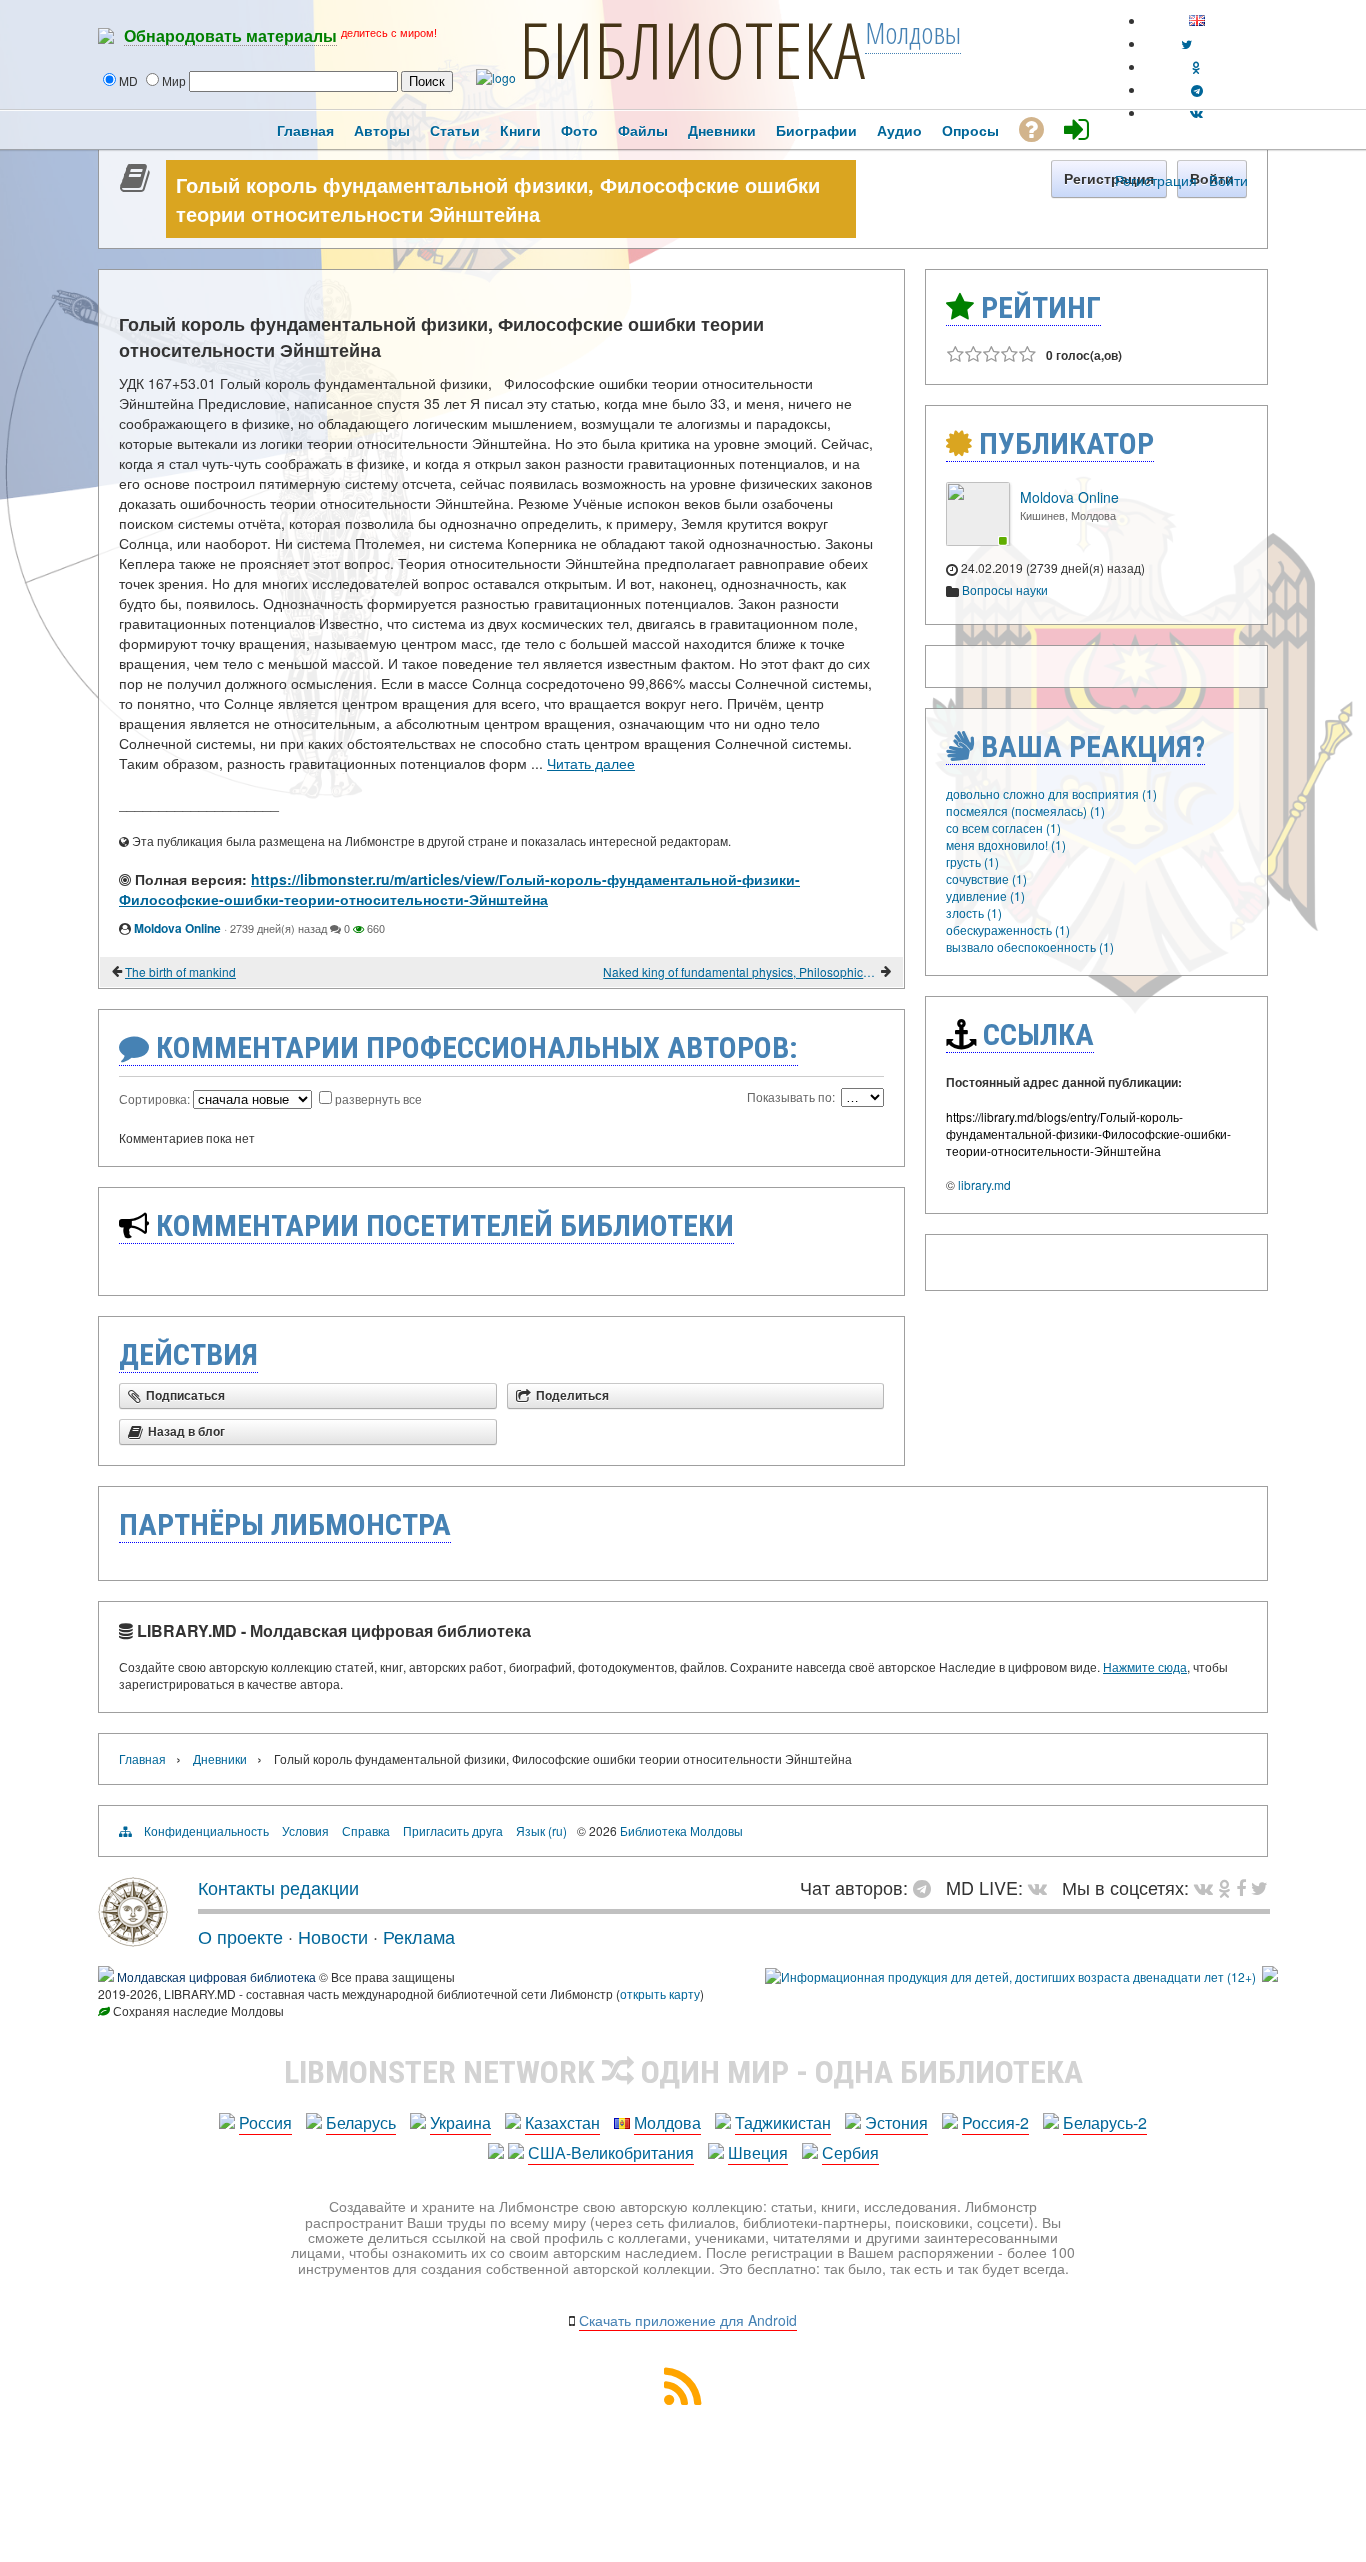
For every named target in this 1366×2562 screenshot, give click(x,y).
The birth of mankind (180, 971)
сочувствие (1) (986, 878)
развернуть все (378, 1098)
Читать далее (591, 763)
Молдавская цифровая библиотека (216, 1976)
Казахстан (562, 2122)
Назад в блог (186, 1432)
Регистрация (1156, 180)
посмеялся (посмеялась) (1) (1025, 810)
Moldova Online (177, 928)
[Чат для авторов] (927, 1887)
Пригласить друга (453, 1830)
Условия (305, 1830)
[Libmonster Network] (1010, 1976)
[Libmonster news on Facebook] (1241, 1887)
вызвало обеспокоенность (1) (1030, 946)
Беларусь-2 (1105, 2122)
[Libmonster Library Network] (1270, 1976)
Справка (366, 1830)
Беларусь (361, 2122)
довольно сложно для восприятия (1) (1051, 793)
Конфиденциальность (206, 1830)
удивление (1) (985, 895)
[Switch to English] (1197, 20)
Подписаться (185, 1396)
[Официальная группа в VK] (1196, 112)
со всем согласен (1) (1003, 827)
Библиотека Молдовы (681, 1830)
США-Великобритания (611, 2152)
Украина (460, 2122)
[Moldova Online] (978, 540)
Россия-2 (995, 2122)
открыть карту (660, 1993)
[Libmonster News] (1259, 1887)
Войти (1228, 180)
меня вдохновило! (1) (1006, 844)
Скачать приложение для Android (688, 2320)
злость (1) (974, 912)
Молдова (667, 2122)
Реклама (419, 1936)
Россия (265, 2122)
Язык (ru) (541, 1830)
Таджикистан (783, 2122)
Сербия (850, 2152)
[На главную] (133, 1939)
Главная (142, 1758)
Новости (333, 1936)
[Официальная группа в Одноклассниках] (1196, 66)
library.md (984, 1184)
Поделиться (572, 1396)
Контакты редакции (278, 1887)
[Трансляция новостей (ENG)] (1186, 43)
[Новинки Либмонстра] (1224, 1887)
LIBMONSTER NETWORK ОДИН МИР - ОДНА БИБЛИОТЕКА (683, 2072)
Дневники (220, 1758)
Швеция (758, 2152)
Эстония (896, 2122)
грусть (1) (972, 861)
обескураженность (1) (1008, 929)
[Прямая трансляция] (1042, 1887)
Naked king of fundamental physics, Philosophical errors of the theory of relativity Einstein (740, 971)
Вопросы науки (1005, 589)
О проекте (240, 1936)
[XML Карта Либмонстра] (683, 2398)
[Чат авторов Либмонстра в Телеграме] (1197, 89)
